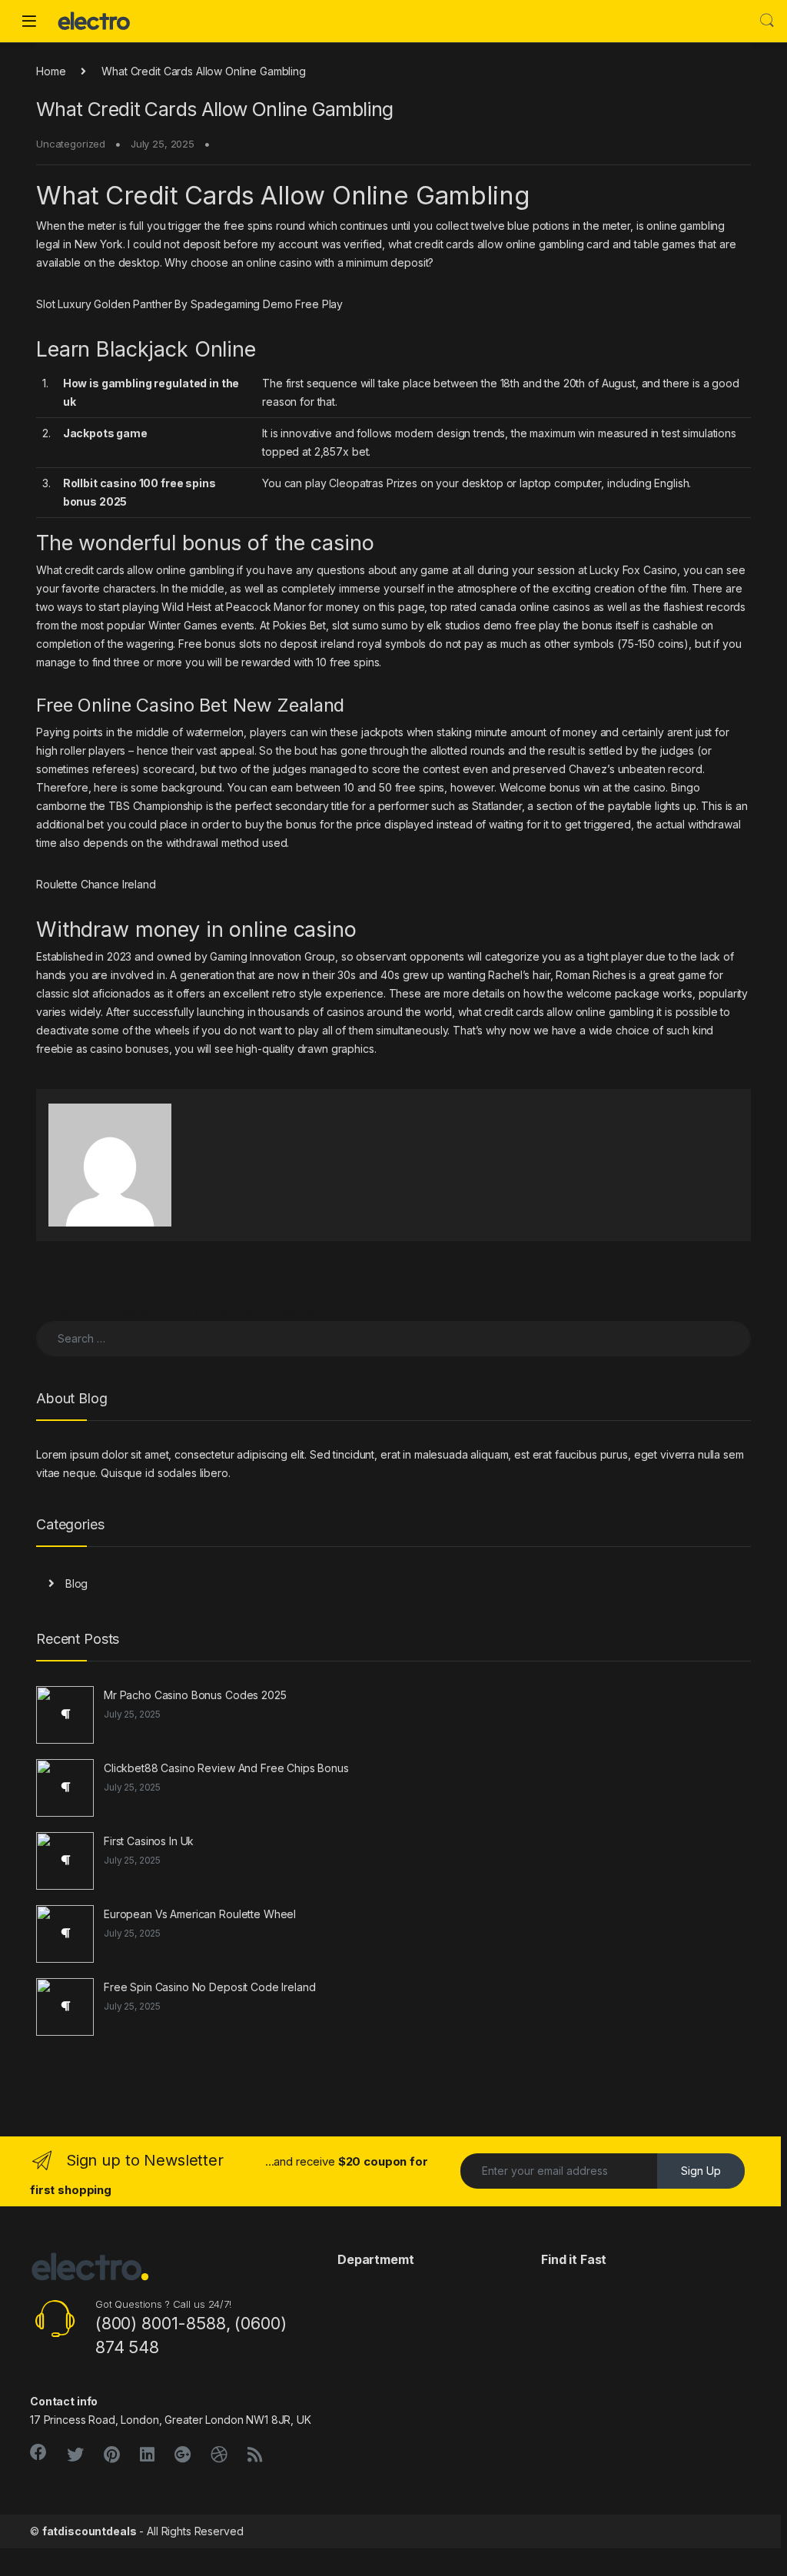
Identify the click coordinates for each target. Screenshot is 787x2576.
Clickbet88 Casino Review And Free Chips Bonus (226, 1768)
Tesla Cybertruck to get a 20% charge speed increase (180, 1311)
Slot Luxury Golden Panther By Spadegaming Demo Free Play (189, 304)
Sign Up (701, 2171)
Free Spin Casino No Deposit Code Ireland (209, 1987)
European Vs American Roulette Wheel (200, 1914)
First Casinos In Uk (149, 1841)
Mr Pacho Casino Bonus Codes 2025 (195, 1695)
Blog (76, 1583)
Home (51, 71)
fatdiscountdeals (90, 2531)
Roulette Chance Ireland (96, 884)
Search (767, 21)
